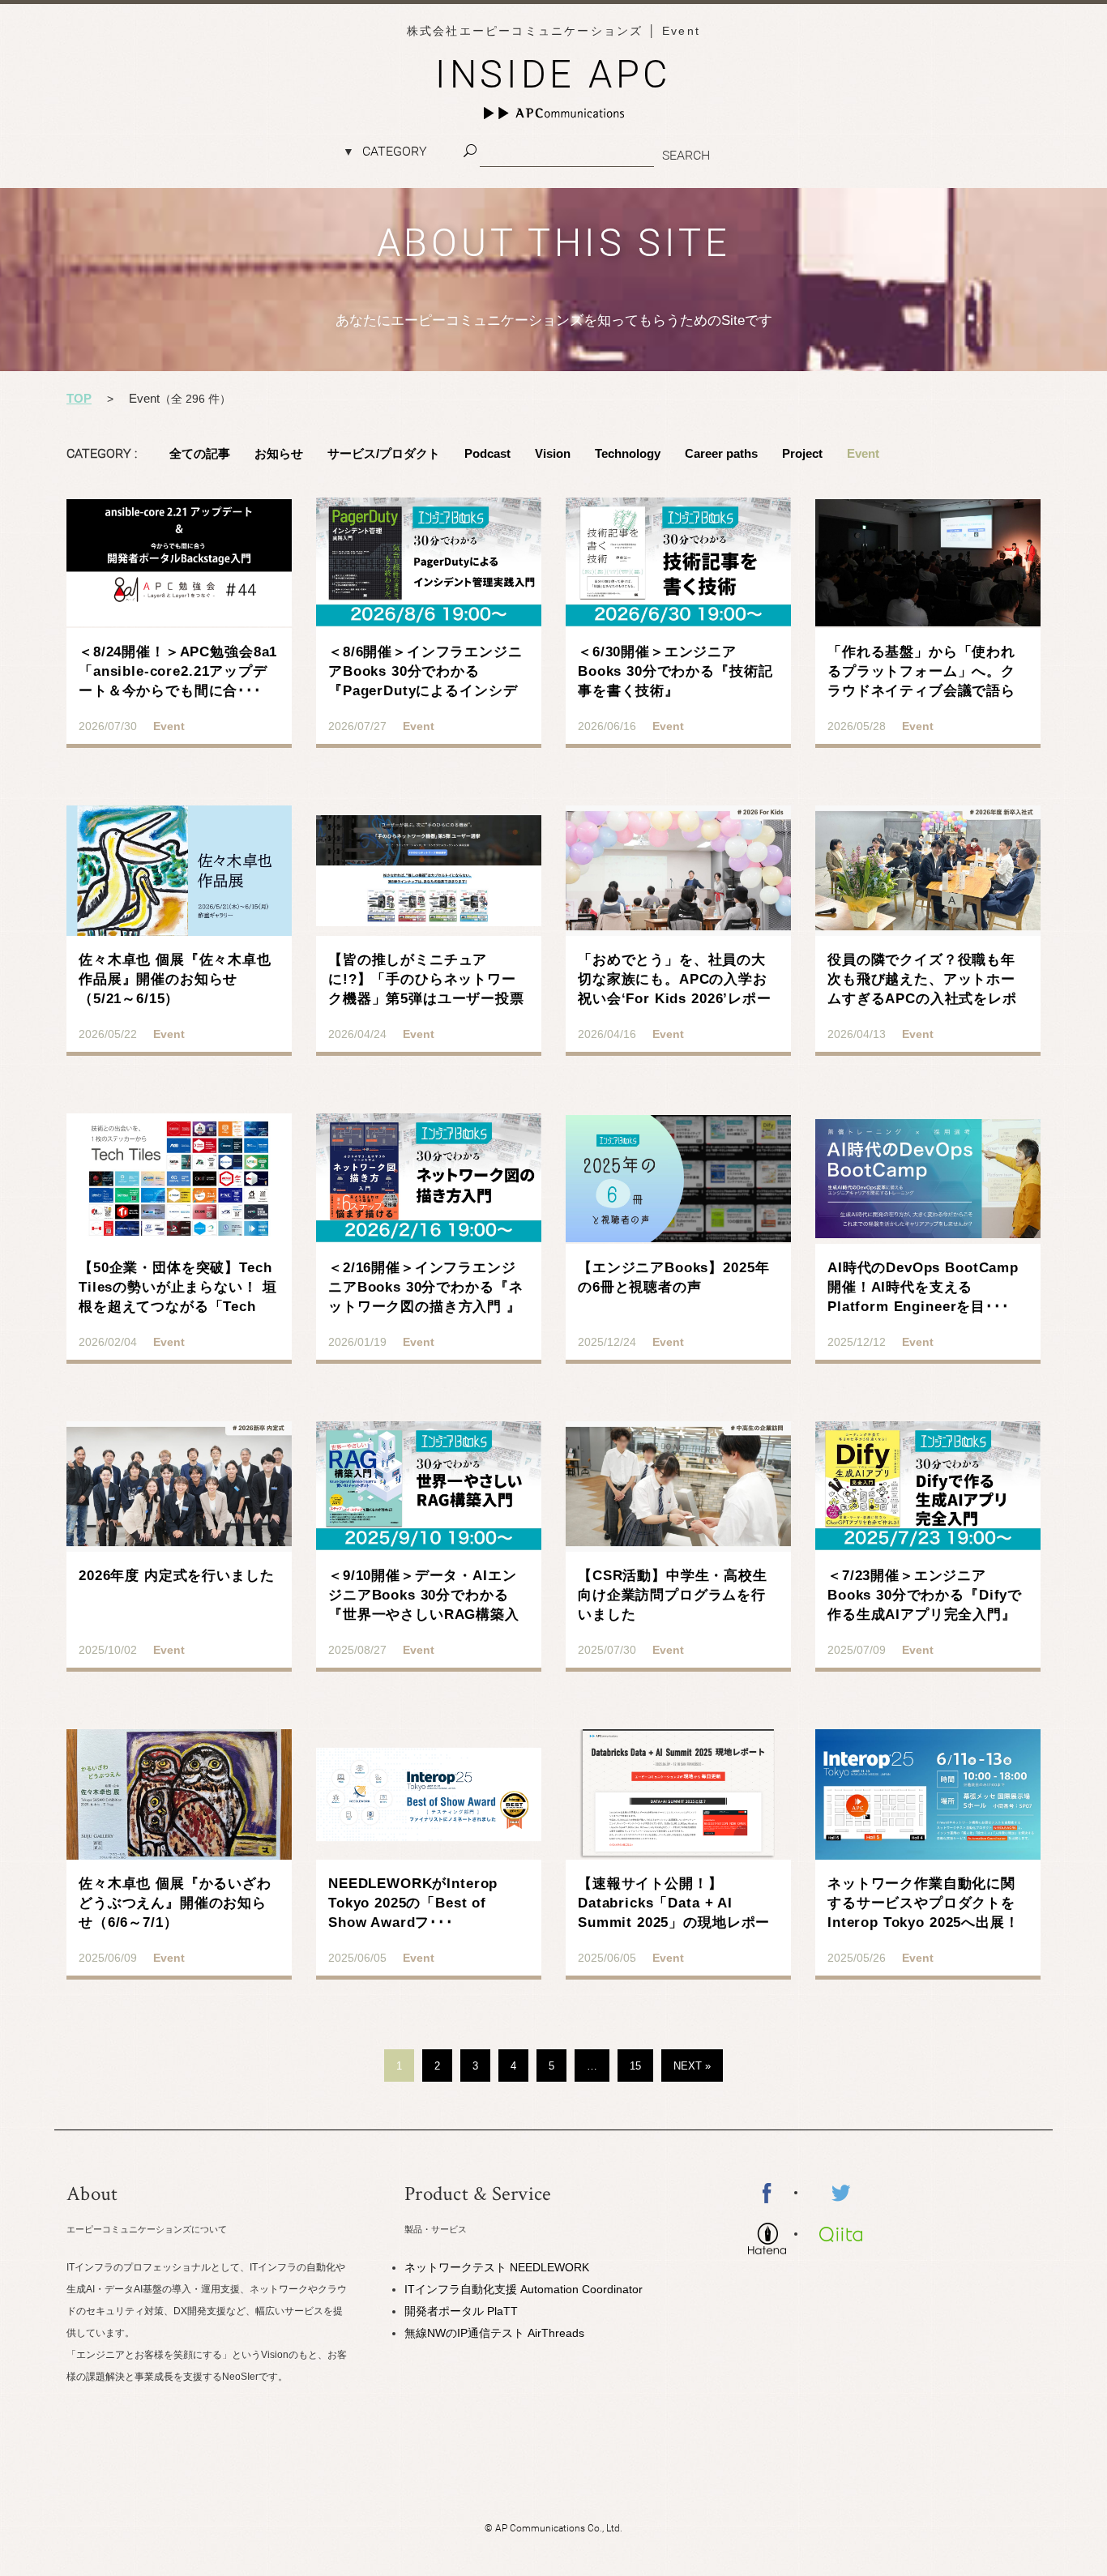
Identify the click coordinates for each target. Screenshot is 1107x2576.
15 (635, 2066)
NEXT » (692, 2066)
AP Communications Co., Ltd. (559, 2528)
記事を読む (179, 639)
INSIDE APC (553, 74)
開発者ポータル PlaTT (461, 2311)
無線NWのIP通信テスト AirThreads (494, 2333)
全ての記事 (200, 453)
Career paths (721, 453)
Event (863, 453)
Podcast (487, 453)
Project (802, 453)
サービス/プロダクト (384, 453)
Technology (628, 453)
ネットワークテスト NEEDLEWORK (497, 2267)
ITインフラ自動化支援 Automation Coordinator (524, 2289)
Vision (553, 453)
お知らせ (279, 453)
